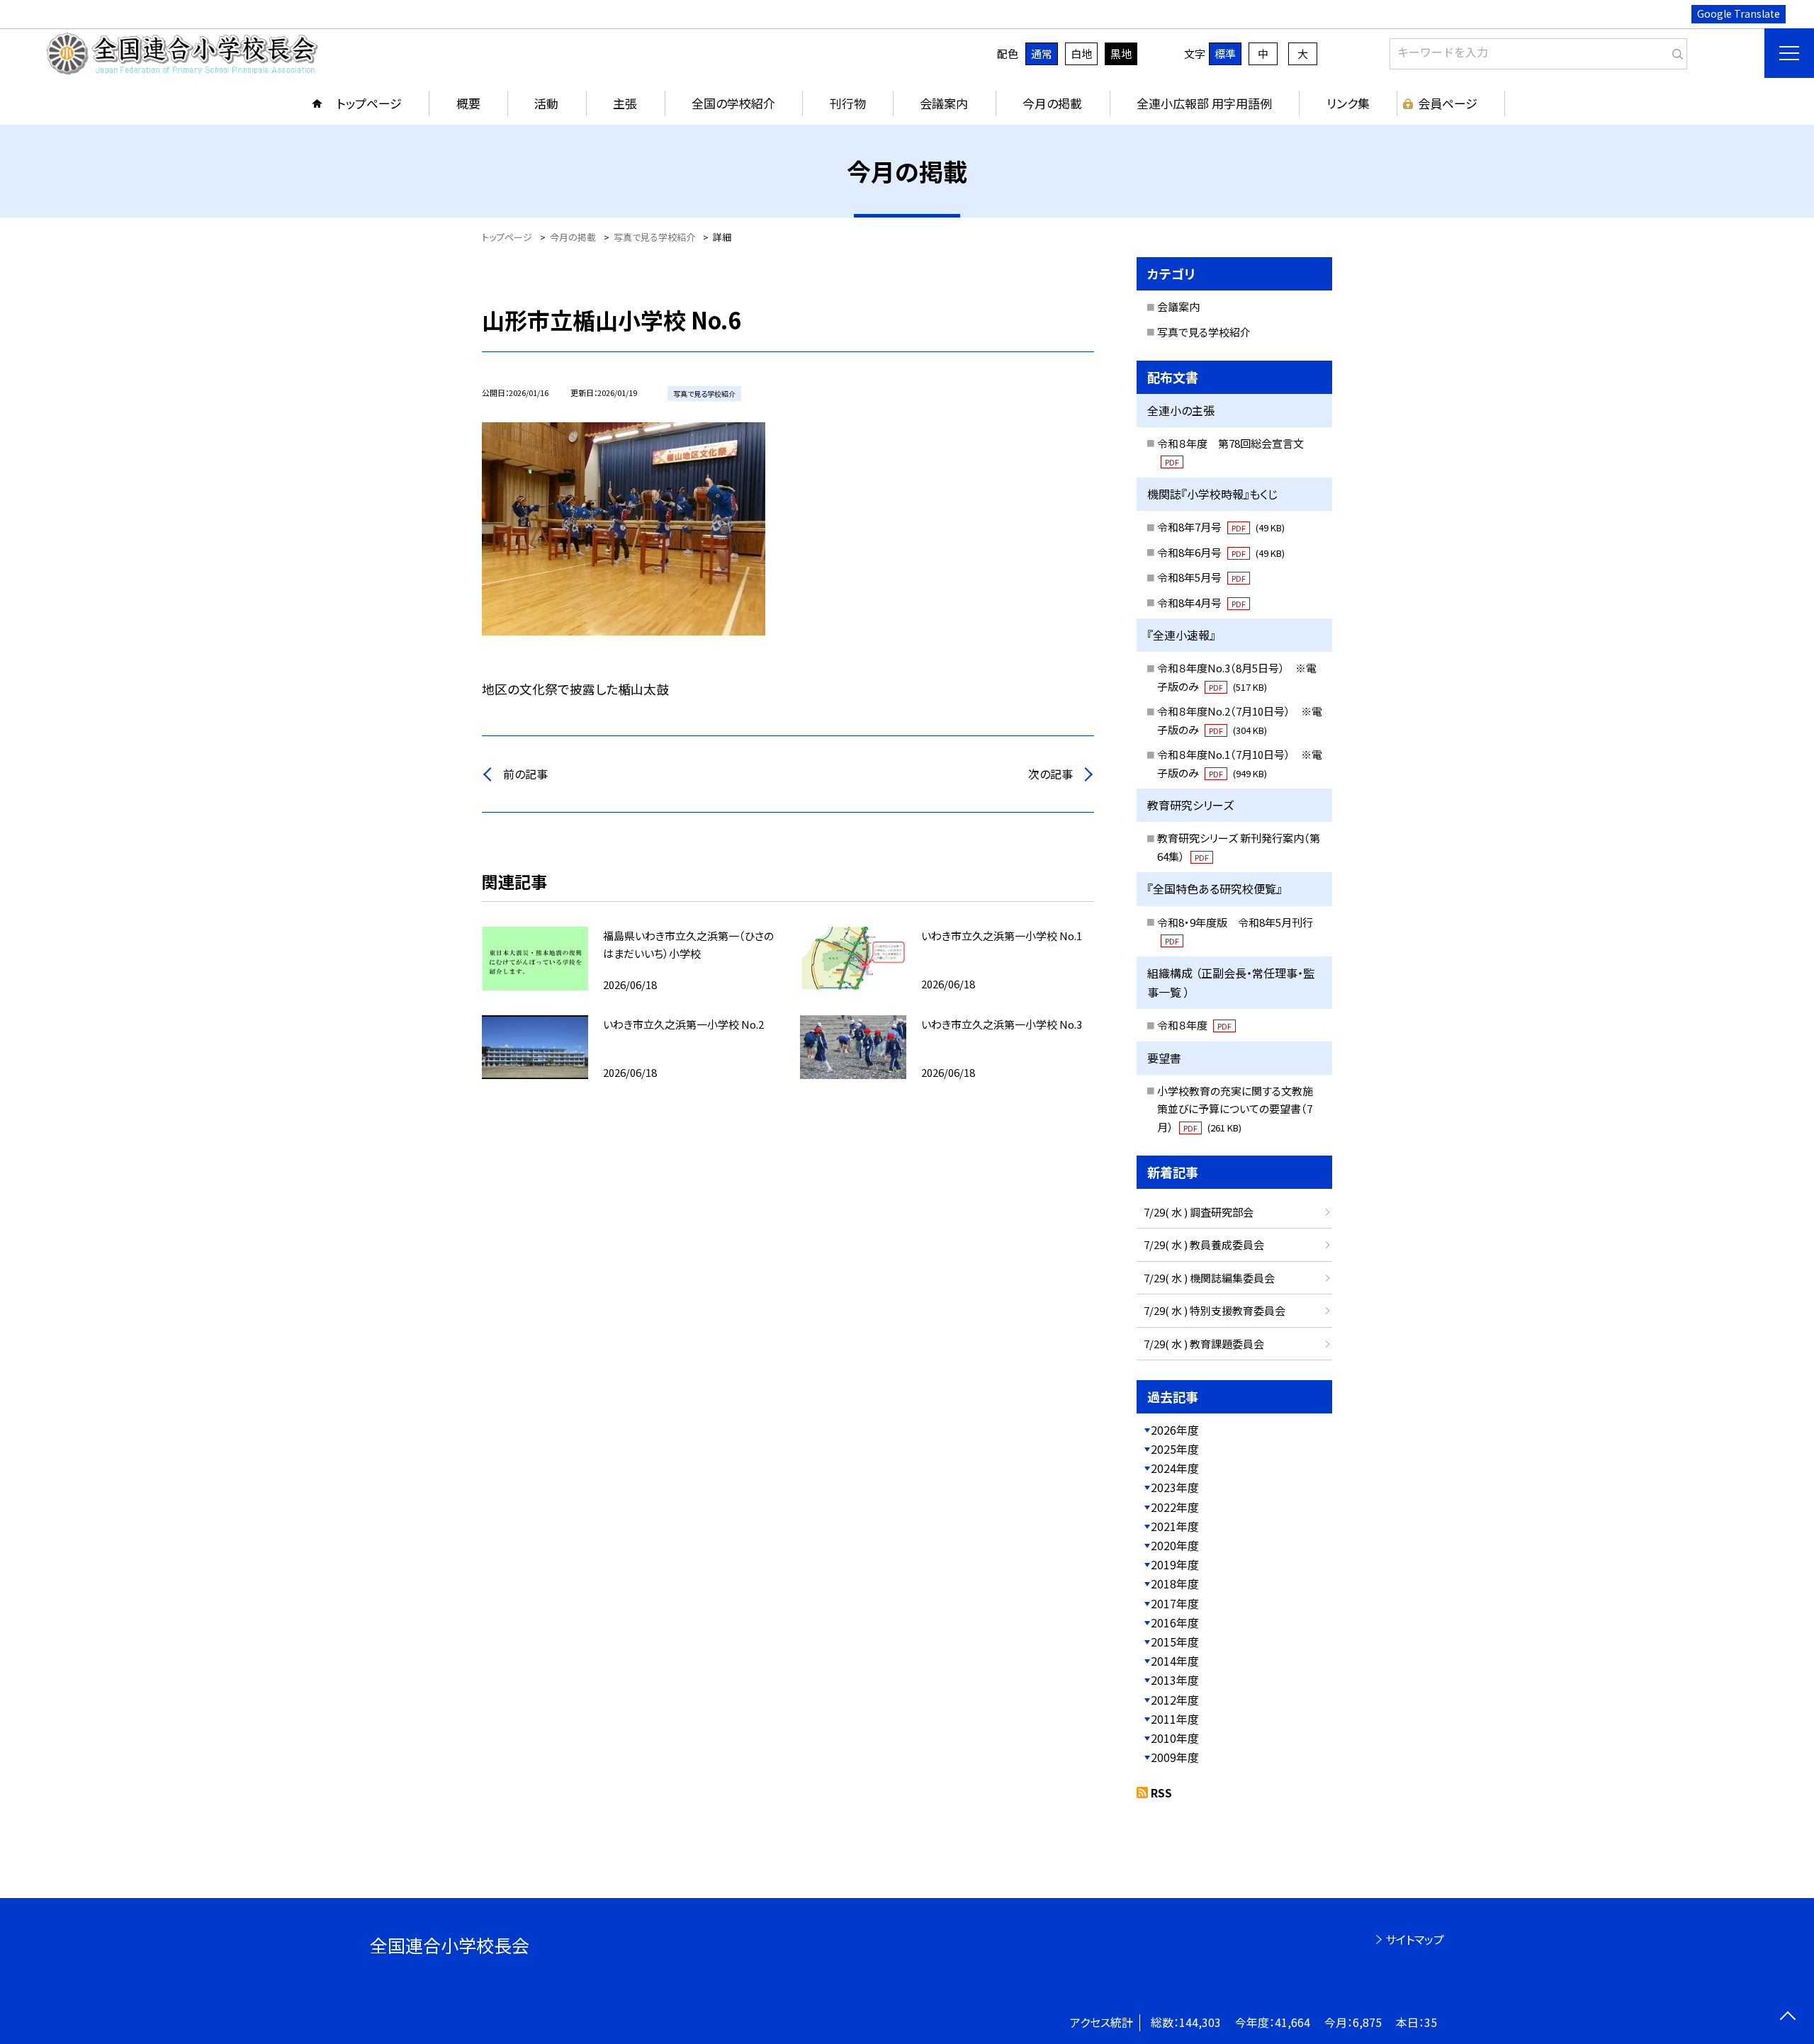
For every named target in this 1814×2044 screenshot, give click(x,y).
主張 (625, 103)
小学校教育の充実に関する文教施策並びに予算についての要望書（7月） (1235, 1109)
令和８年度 (1194, 1025)
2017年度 (1175, 1603)
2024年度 (1175, 1468)
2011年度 (1175, 1719)
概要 (468, 103)
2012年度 (1175, 1700)
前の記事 (525, 774)
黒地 (1121, 53)
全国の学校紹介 (733, 103)
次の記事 (1050, 774)
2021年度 (1175, 1526)
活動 (546, 103)
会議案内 (944, 103)
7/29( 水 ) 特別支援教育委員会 (1215, 1310)
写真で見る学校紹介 (1204, 332)
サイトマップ (1415, 1939)
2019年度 (1175, 1564)
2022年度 (1175, 1507)
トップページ (369, 103)
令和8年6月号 (1221, 552)
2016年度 (1175, 1622)
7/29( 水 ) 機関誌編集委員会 (1209, 1278)
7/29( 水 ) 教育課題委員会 (1204, 1344)
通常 (1042, 53)
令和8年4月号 (1201, 603)
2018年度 (1175, 1583)
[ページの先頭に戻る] (1787, 2017)
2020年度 (1175, 1545)
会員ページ (1448, 103)
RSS (1161, 1792)
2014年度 (1175, 1661)
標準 (1225, 53)
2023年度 (1175, 1487)
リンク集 (1348, 103)
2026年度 (1175, 1430)
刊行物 (848, 103)
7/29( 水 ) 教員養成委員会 (1204, 1244)
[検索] (1675, 51)
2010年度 (1175, 1738)
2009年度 (1175, 1757)
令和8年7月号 (1221, 527)
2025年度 (1175, 1449)
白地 (1081, 53)
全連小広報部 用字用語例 (1204, 103)
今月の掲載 (1052, 103)
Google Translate (1739, 13)
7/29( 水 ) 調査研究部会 (1199, 1212)
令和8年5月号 (1201, 577)
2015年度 (1175, 1642)
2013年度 (1175, 1680)
